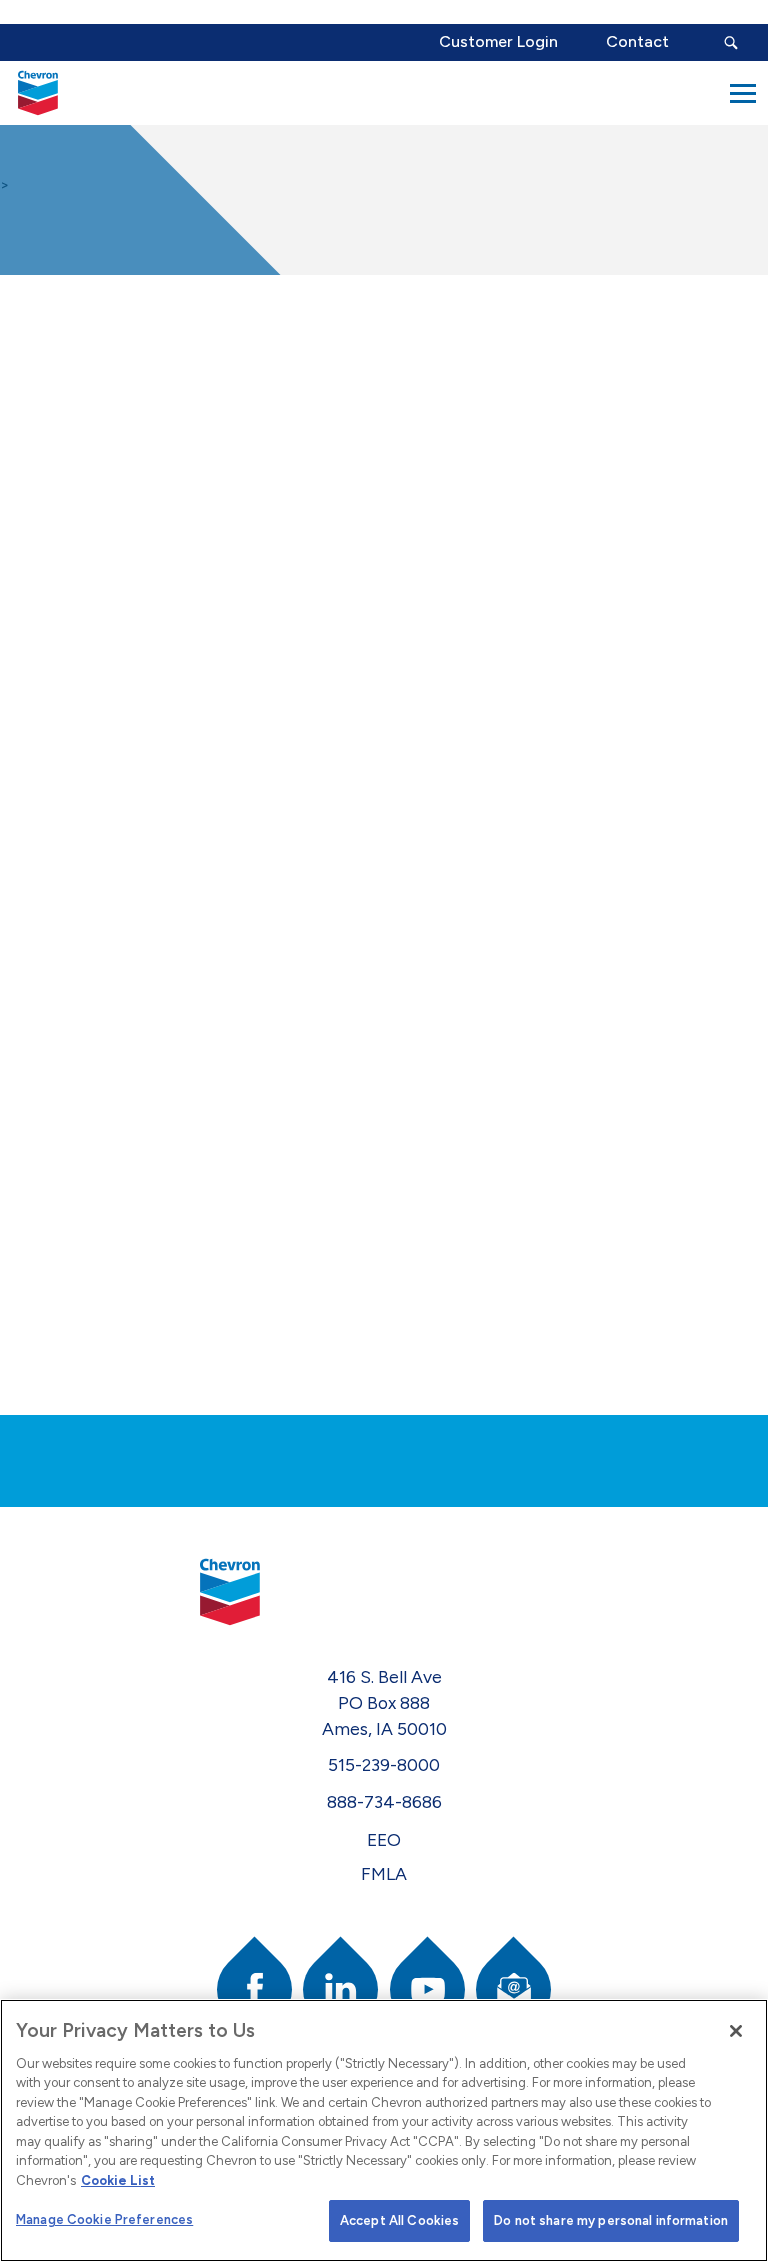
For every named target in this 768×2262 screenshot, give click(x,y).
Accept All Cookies (399, 2220)
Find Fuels (79, 462)
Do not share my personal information (611, 2220)
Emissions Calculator (82, 397)
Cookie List (118, 2180)
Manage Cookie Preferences (104, 2219)
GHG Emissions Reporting (104, 767)
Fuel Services (95, 702)
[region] (384, 2130)
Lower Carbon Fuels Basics (99, 527)
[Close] (736, 2031)
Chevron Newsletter (87, 847)
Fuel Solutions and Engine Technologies (98, 622)
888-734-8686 (384, 1801)
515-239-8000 (384, 1764)
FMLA (384, 1873)
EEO (384, 1839)
